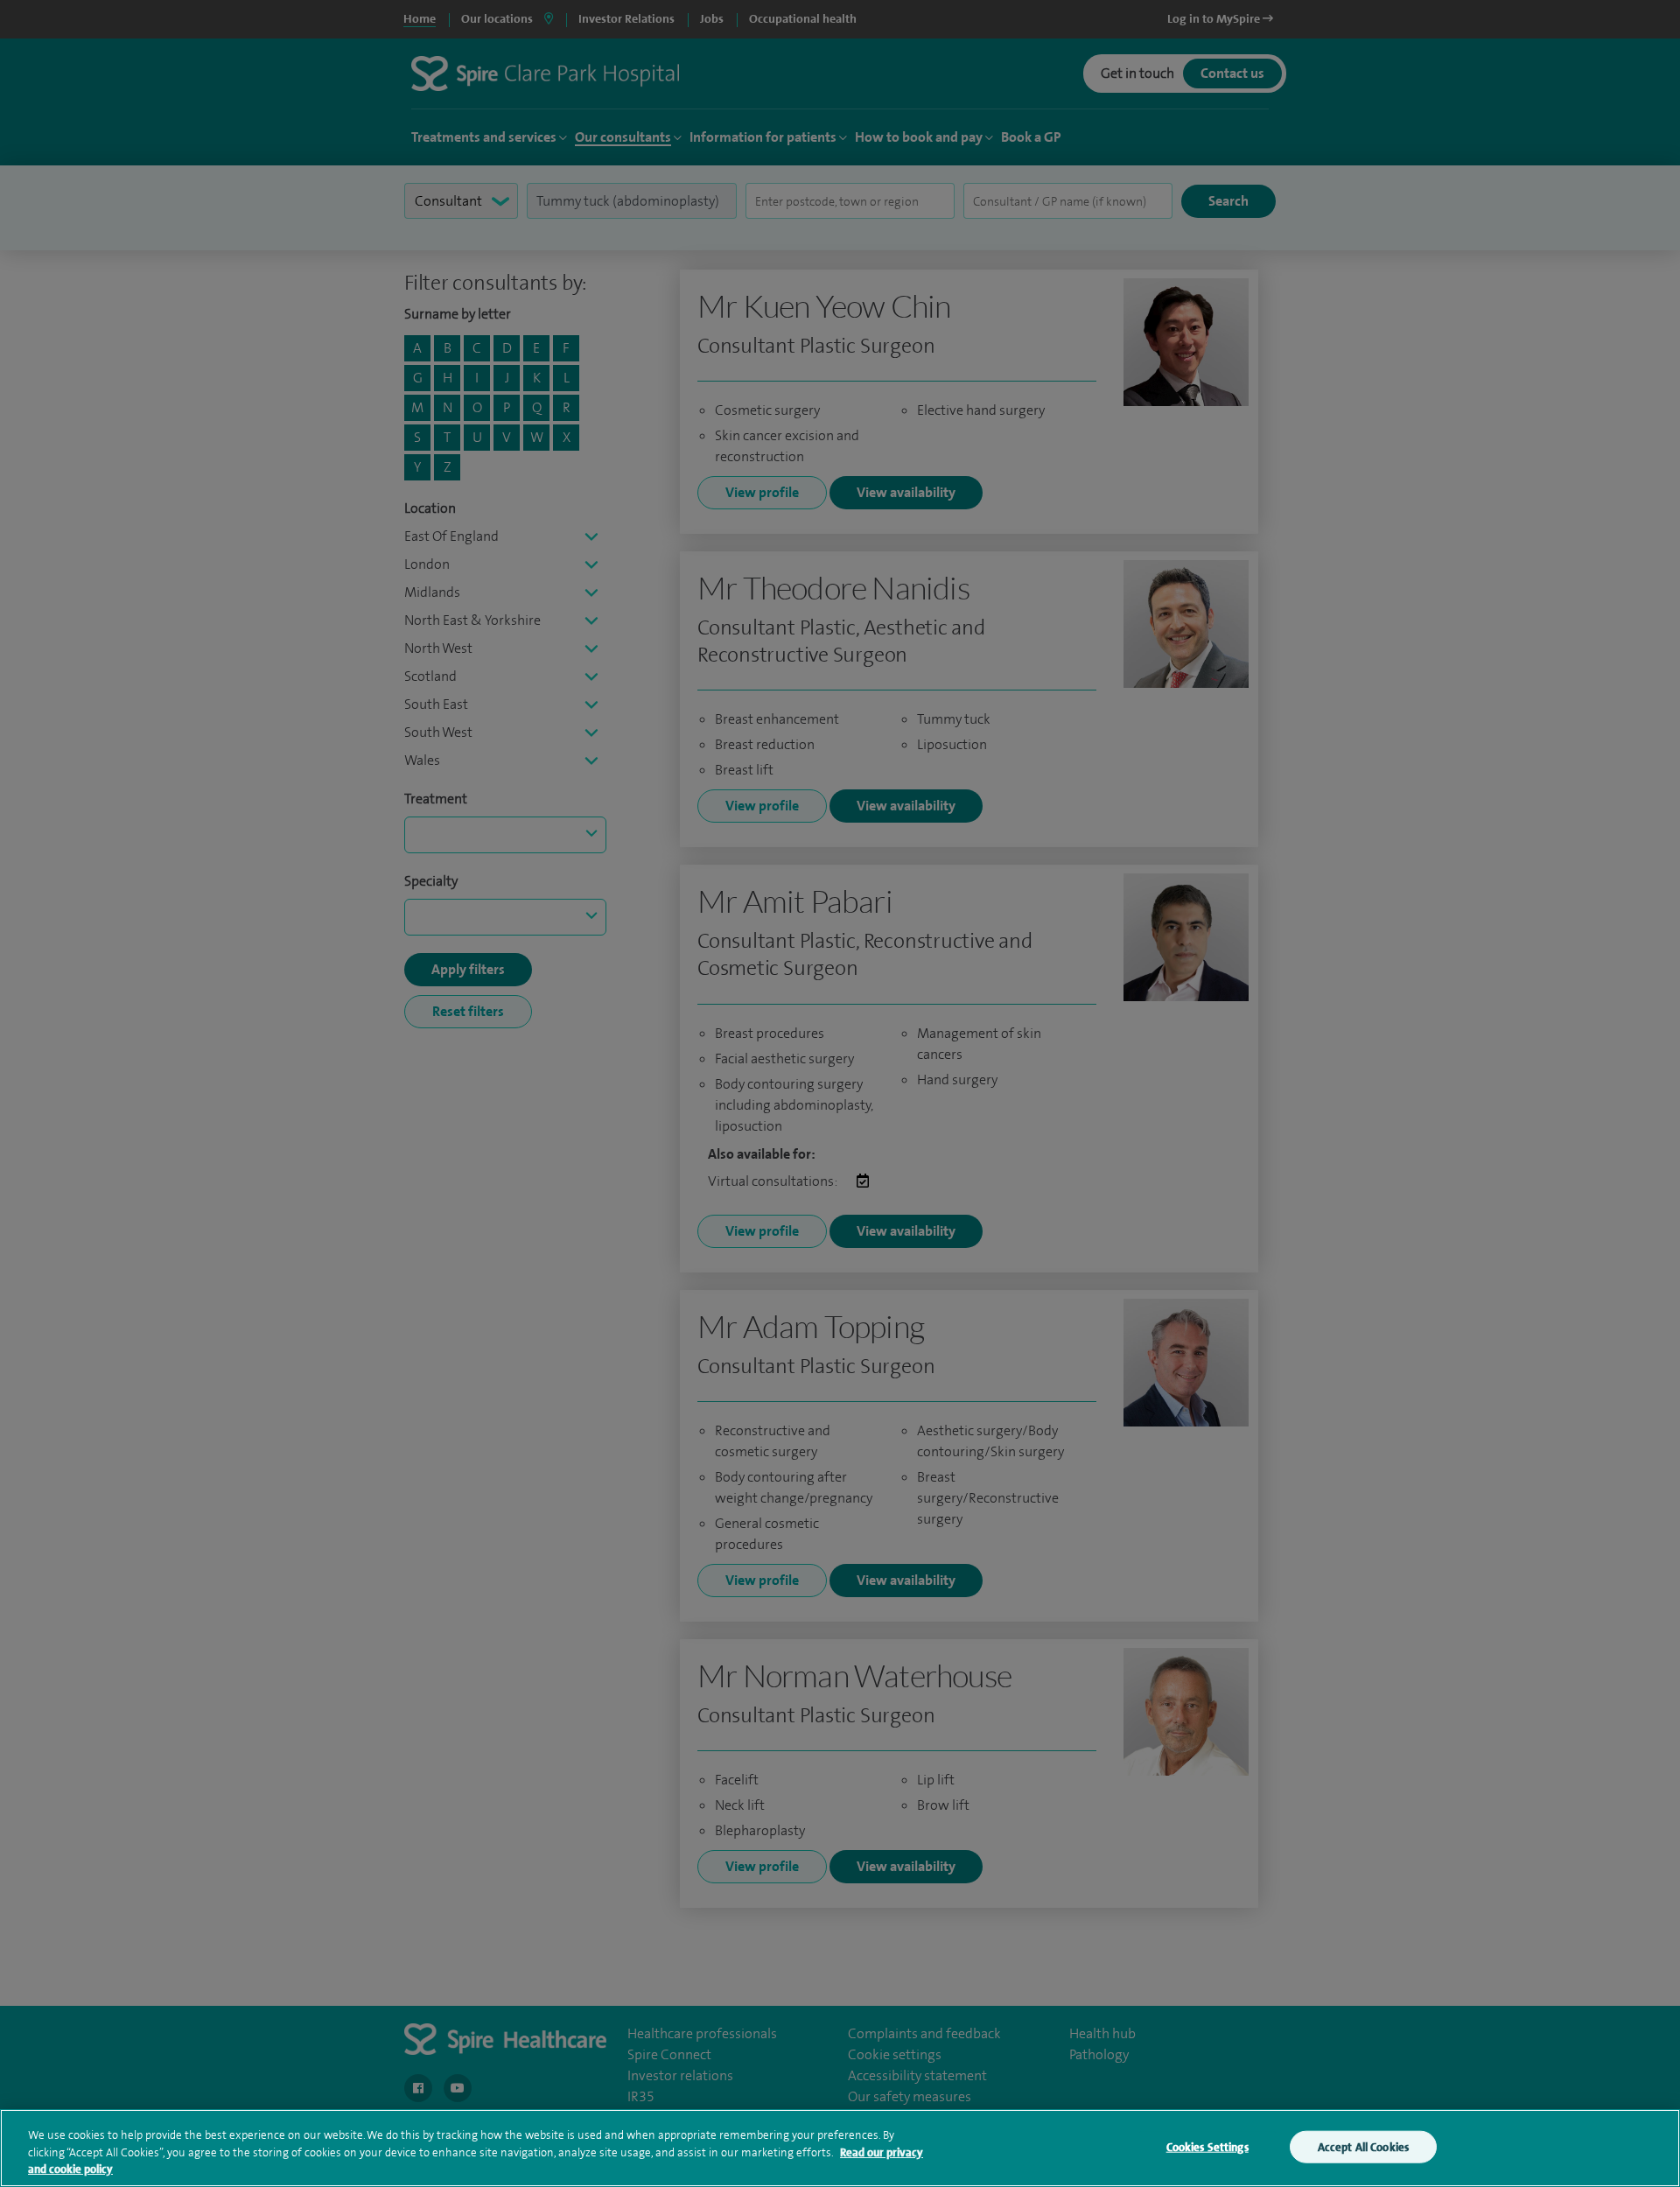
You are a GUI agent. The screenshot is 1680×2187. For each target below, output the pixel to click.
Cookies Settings (1207, 2146)
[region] (840, 2148)
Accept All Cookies (1363, 2146)
